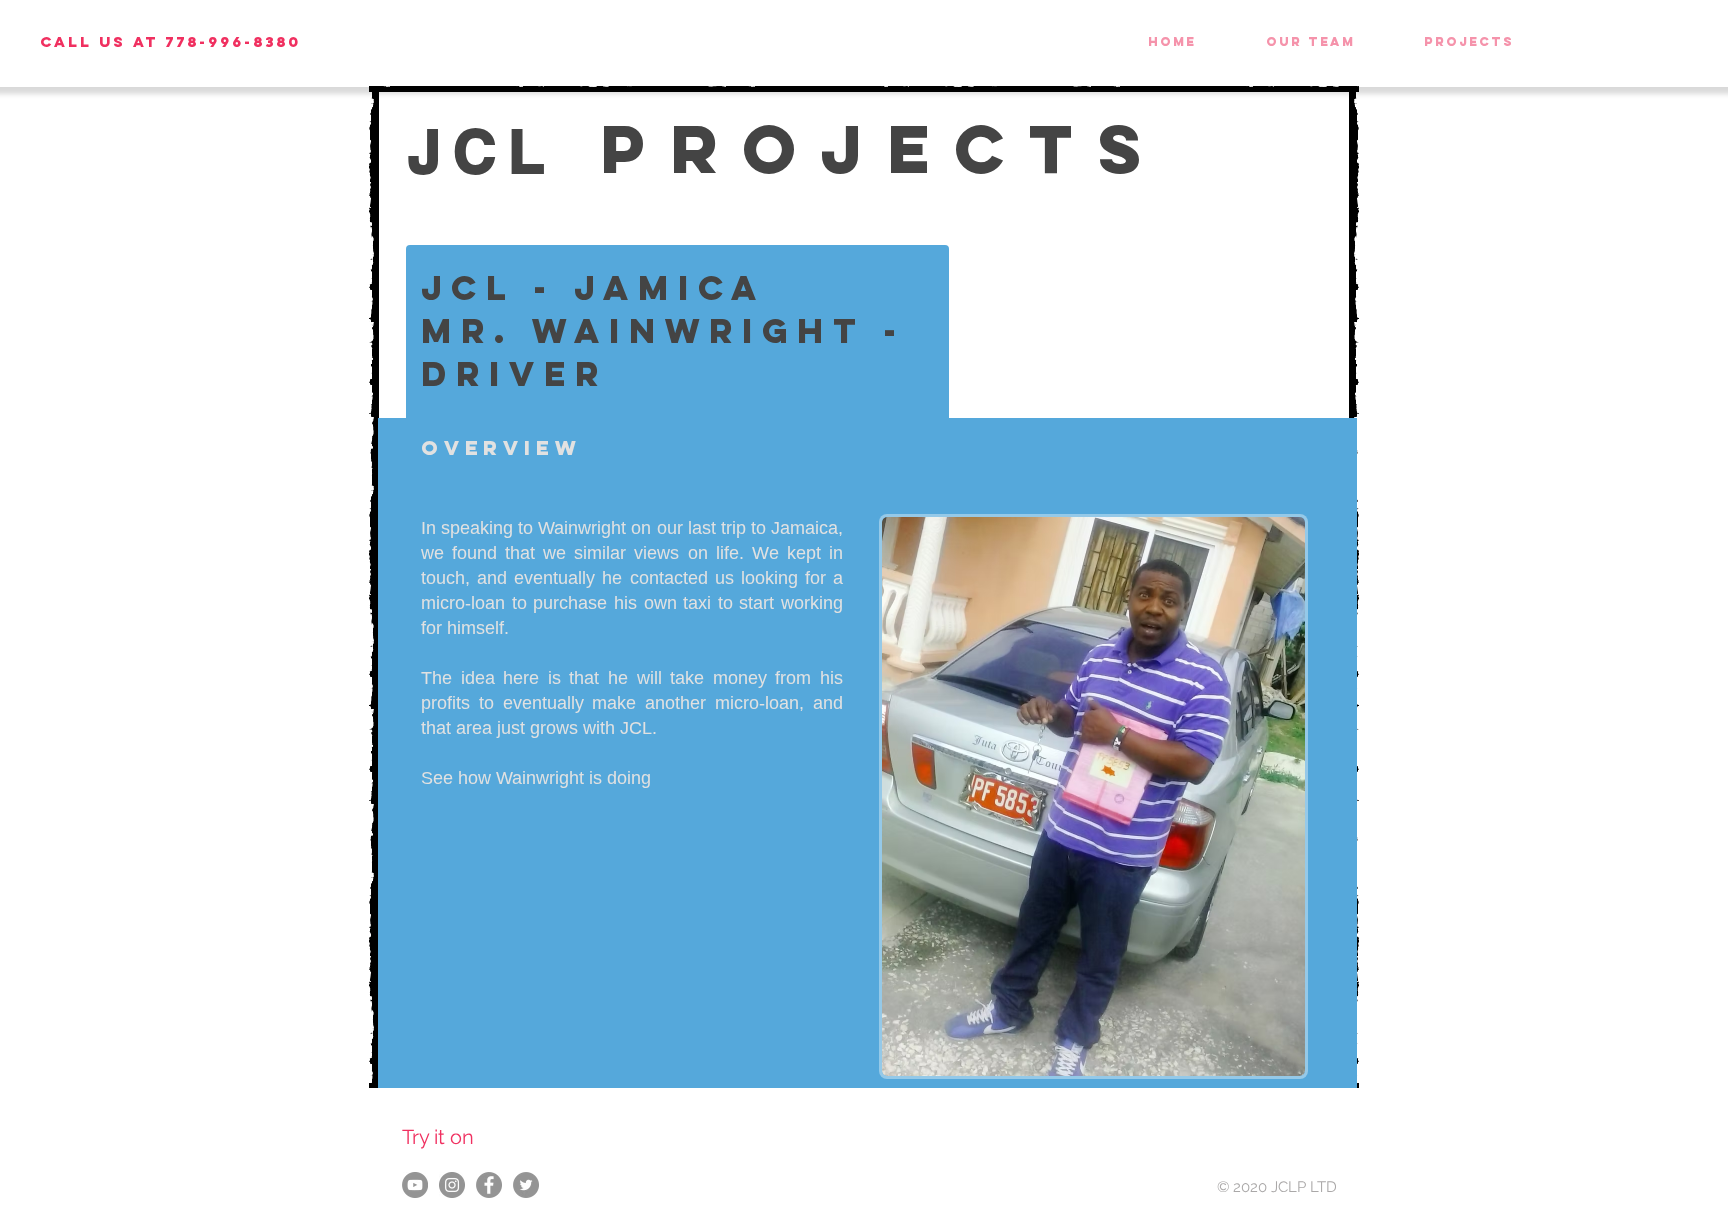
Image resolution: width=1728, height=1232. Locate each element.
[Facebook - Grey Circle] (489, 1185)
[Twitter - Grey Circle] (526, 1185)
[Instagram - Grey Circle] (452, 1185)
